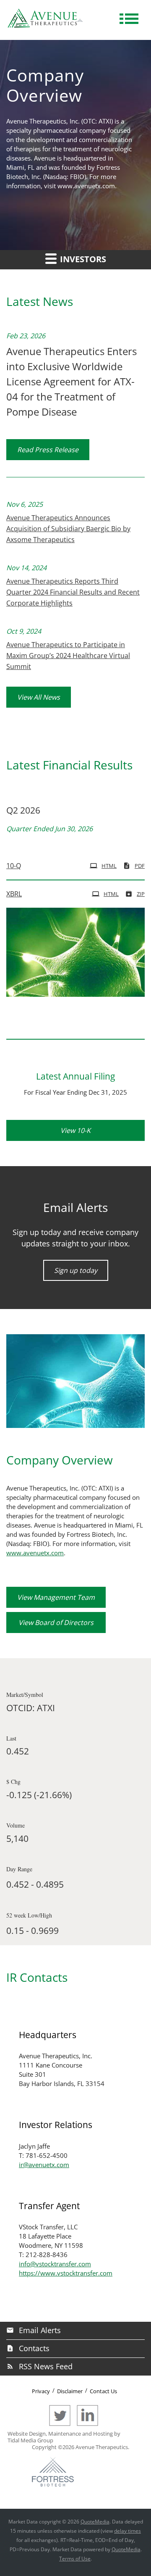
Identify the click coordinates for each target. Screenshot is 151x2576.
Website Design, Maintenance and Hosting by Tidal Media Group (64, 2437)
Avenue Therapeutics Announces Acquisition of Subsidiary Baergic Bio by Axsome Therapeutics (68, 529)
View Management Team (56, 1597)
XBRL (14, 894)
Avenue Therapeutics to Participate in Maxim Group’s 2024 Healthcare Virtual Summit (68, 656)
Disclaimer (70, 2391)
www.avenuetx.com (86, 186)
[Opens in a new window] (62, 2424)
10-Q (14, 866)
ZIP (141, 894)
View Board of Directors (56, 1623)
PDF (140, 866)
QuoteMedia (95, 2522)
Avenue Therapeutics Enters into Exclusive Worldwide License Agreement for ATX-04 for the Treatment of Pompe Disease (72, 381)
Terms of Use (75, 2559)
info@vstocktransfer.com (55, 2264)
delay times (128, 2531)
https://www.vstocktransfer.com (66, 2273)
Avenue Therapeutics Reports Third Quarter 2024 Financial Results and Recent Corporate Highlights (73, 592)
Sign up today (76, 1270)
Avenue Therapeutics (102, 2447)
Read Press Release (48, 450)
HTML (109, 866)
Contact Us (103, 2391)
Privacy (41, 2391)
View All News (39, 697)
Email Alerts (40, 2330)
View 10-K (75, 1130)
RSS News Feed (46, 2366)
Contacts (34, 2348)
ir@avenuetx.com (44, 2165)
